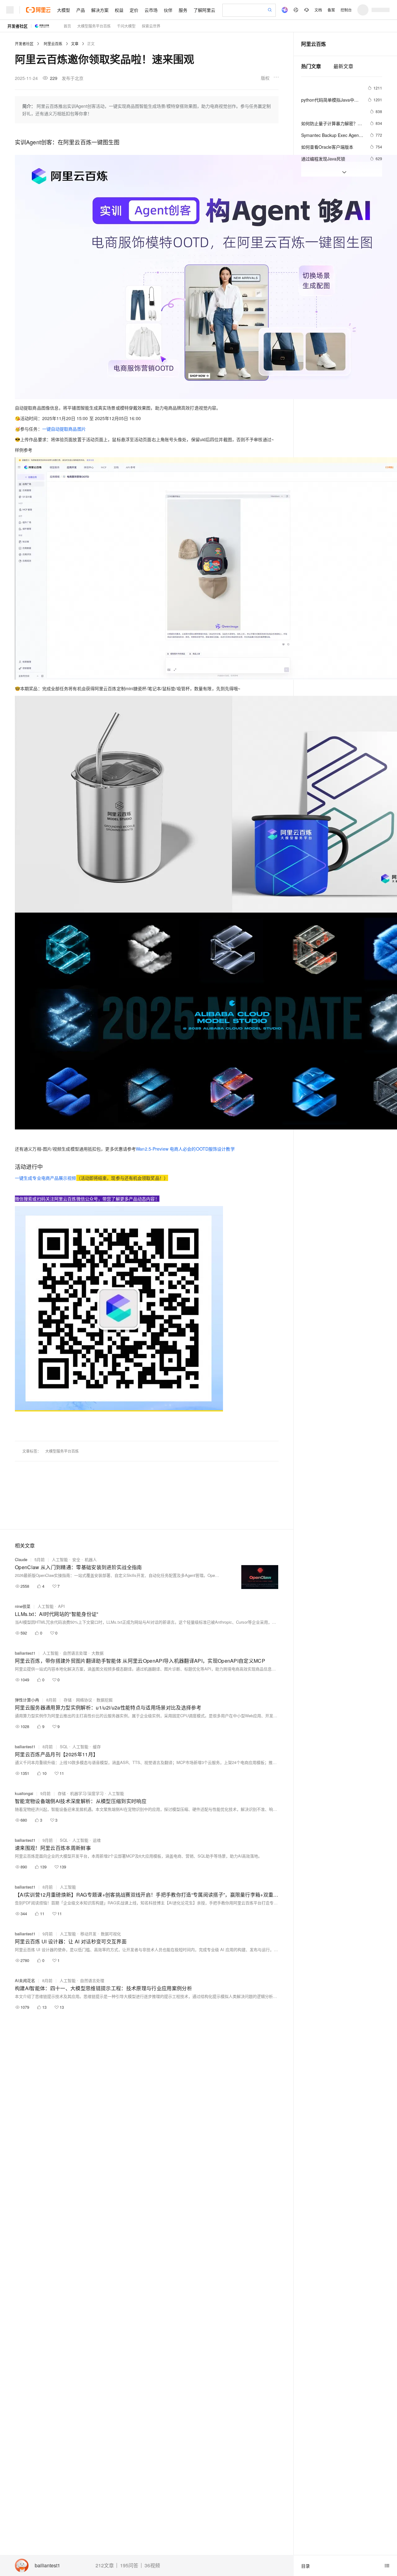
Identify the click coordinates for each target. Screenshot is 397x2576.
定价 (134, 10)
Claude (21, 1559)
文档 (318, 10)
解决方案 (100, 10)
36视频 (152, 2565)
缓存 (97, 1747)
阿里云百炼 (53, 44)
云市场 (151, 10)
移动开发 (88, 1934)
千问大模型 (126, 26)
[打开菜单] (10, 10)
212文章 (105, 2565)
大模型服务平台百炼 (94, 26)
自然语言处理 (75, 1653)
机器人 (91, 1559)
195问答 (129, 2565)
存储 (68, 1700)
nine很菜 (23, 1606)
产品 (81, 10)
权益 (119, 10)
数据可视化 (111, 1934)
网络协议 (84, 1700)
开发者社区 (18, 26)
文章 (75, 44)
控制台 (346, 10)
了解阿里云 (204, 10)
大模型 (64, 10)
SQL (64, 1747)
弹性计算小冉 (27, 1700)
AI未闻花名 (25, 1980)
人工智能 (60, 1559)
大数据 (98, 1653)
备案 (331, 10)
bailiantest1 (47, 2566)
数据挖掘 (105, 1700)
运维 (97, 1840)
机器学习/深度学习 (87, 1793)
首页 (67, 26)
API (61, 1606)
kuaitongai (24, 1793)
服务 (183, 10)
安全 (76, 1559)
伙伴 (168, 10)
